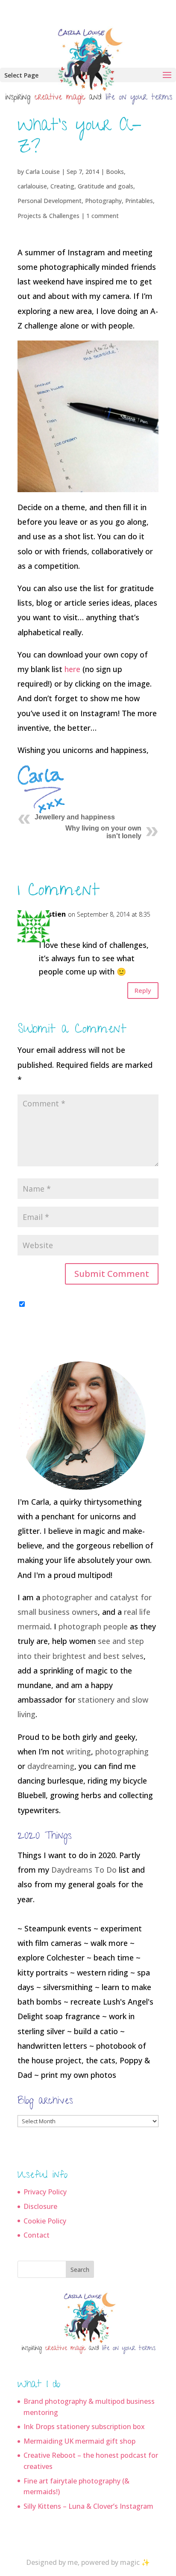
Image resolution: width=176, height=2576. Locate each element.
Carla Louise (43, 172)
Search (80, 2270)
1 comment (103, 216)
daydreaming (51, 1766)
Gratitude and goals (106, 186)
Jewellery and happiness (75, 817)
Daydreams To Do (84, 1870)
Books (115, 172)
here (72, 669)
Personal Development (50, 201)
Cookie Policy (45, 2221)
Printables (139, 201)
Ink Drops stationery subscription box (84, 2427)
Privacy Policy (45, 2192)
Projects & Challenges (48, 216)
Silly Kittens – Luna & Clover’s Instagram (88, 2506)
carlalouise (32, 186)
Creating (62, 186)
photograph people (93, 1626)
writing (79, 1751)
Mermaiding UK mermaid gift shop (79, 2441)
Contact (37, 2235)
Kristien (52, 914)
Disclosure (40, 2206)
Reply (143, 990)
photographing (122, 1751)
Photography (103, 201)
